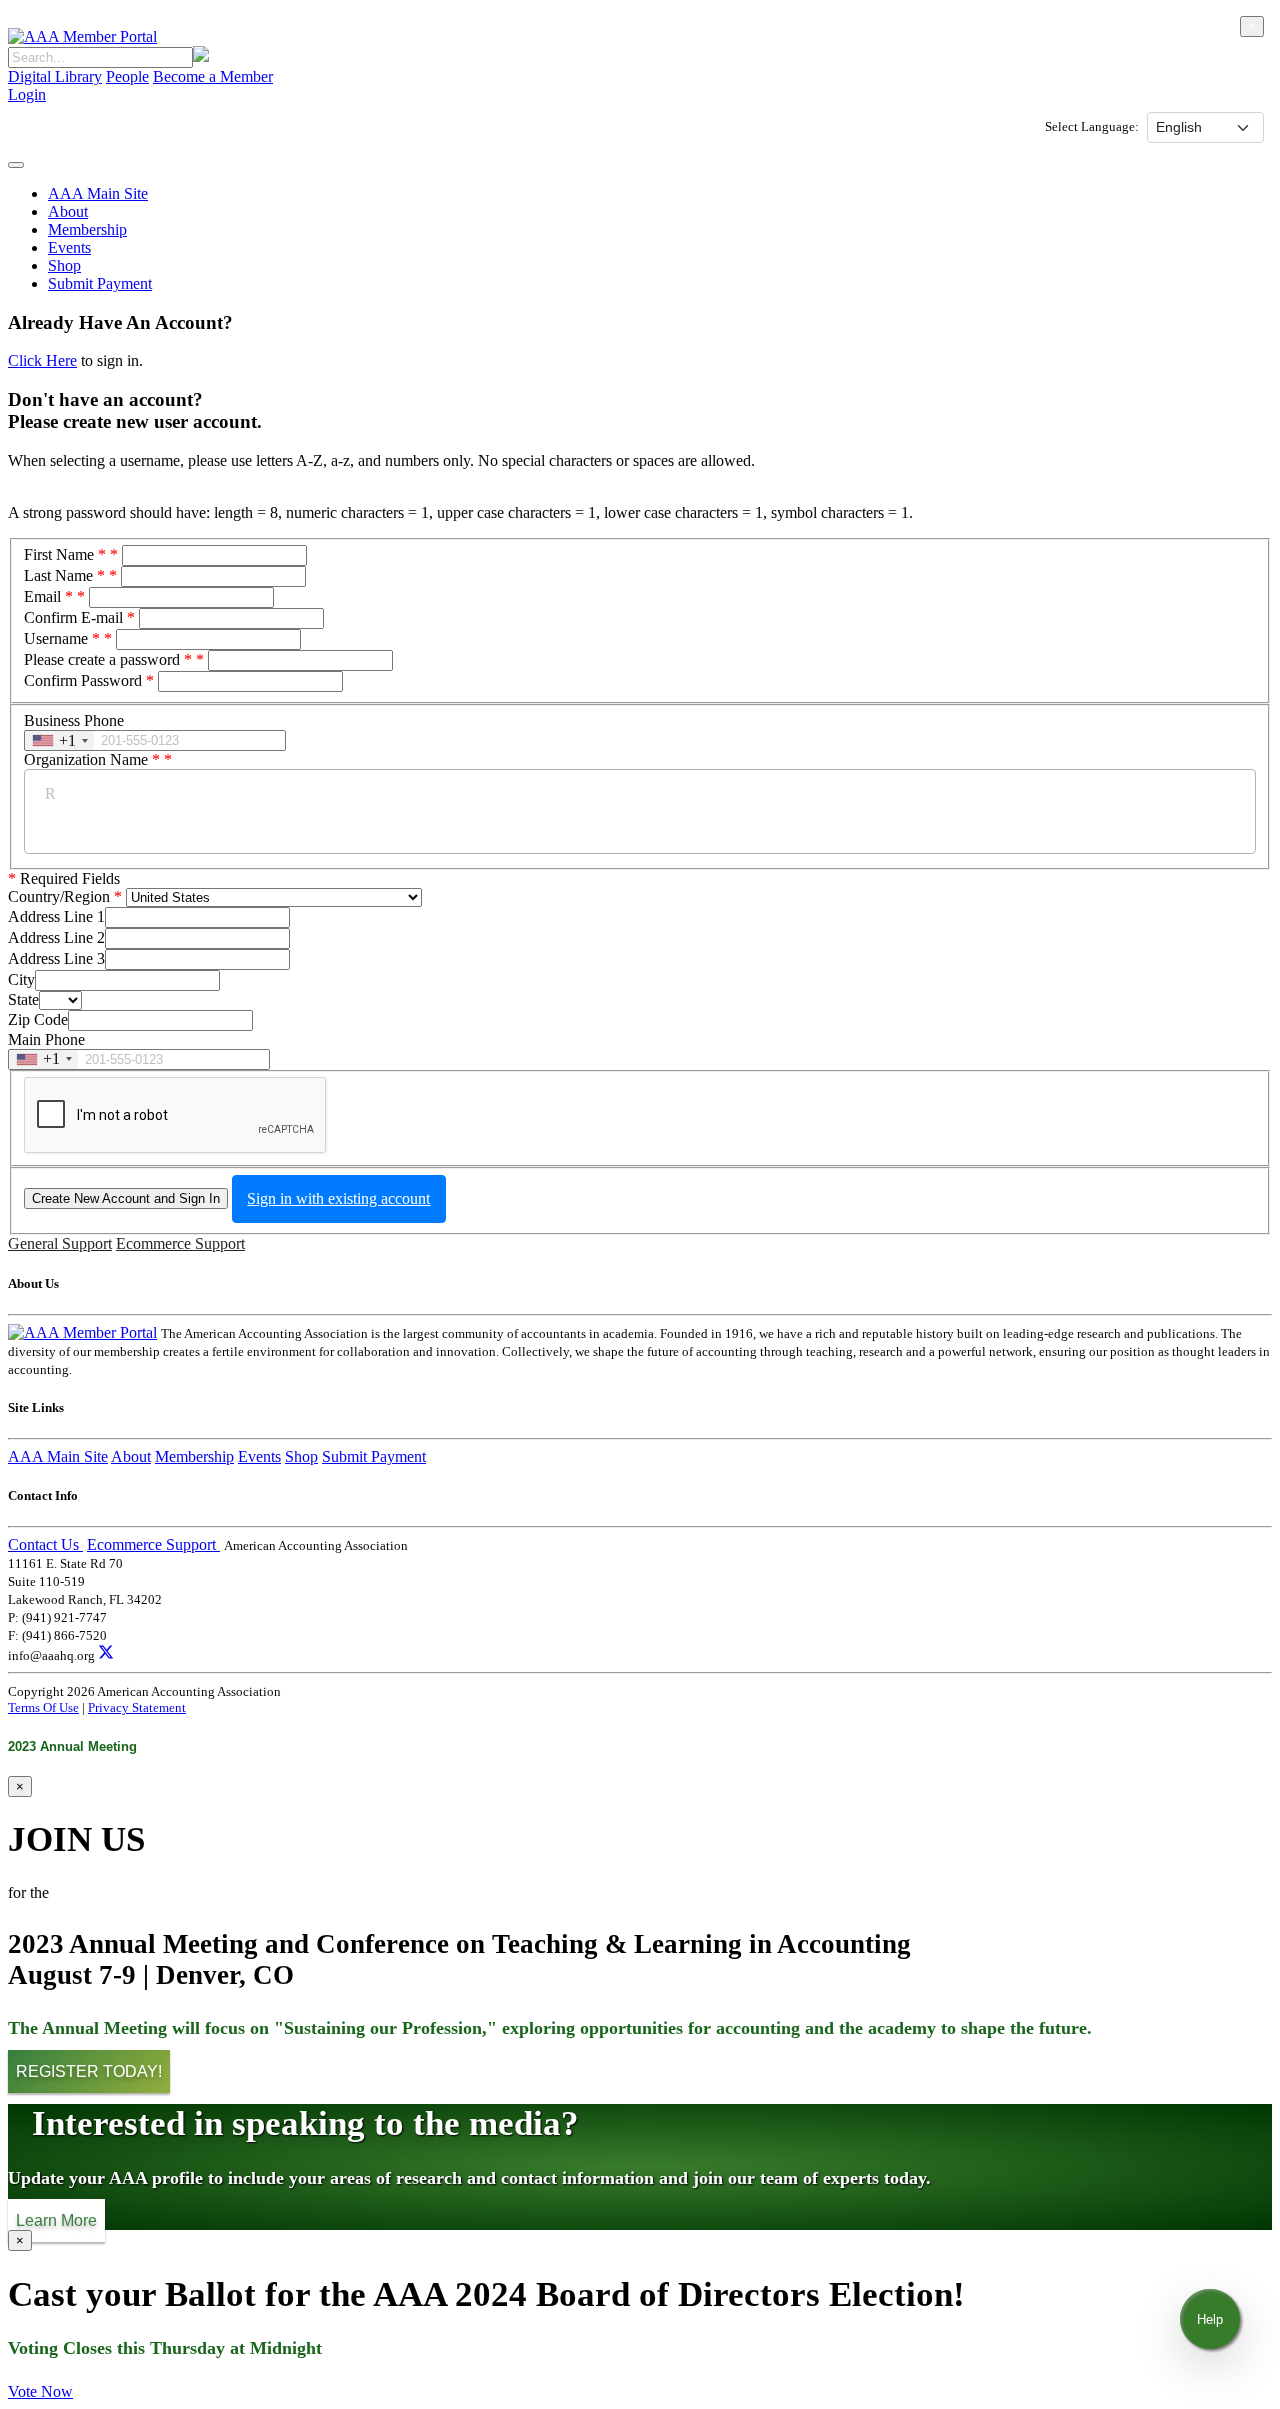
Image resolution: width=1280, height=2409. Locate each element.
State (23, 999)
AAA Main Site (98, 193)
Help (1210, 2319)
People (127, 76)
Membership (87, 229)
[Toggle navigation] (16, 165)
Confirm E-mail (73, 617)
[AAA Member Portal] (82, 36)
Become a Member (213, 76)
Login (27, 94)
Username (62, 638)
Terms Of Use (43, 1707)
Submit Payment (100, 283)
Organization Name (92, 759)
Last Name (64, 575)
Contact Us (45, 1544)
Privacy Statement (137, 1707)
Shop (64, 265)
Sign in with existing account (338, 1198)
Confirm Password (83, 680)
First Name (65, 554)
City (21, 979)
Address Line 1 (56, 916)
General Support (60, 1243)
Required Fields (64, 878)
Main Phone (46, 1039)
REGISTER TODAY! (89, 2071)
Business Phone (74, 720)
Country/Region (59, 896)
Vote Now (40, 2391)
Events (69, 247)
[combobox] (59, 740)
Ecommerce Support (180, 1243)
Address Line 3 (56, 958)
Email (48, 596)
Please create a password (108, 659)
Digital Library (55, 76)
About (68, 211)
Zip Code (38, 1019)
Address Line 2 (56, 937)
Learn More (56, 2220)
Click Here (42, 360)
